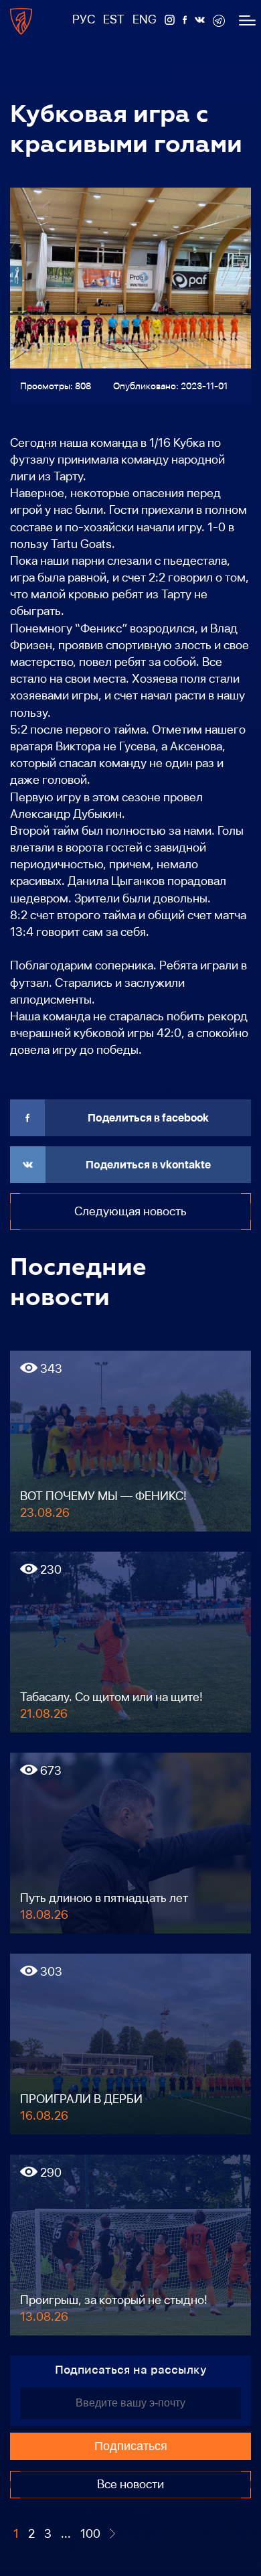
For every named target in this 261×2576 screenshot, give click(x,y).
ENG (145, 19)
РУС (84, 19)
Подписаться (131, 2446)
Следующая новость (130, 1211)
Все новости (130, 2484)
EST (114, 19)
